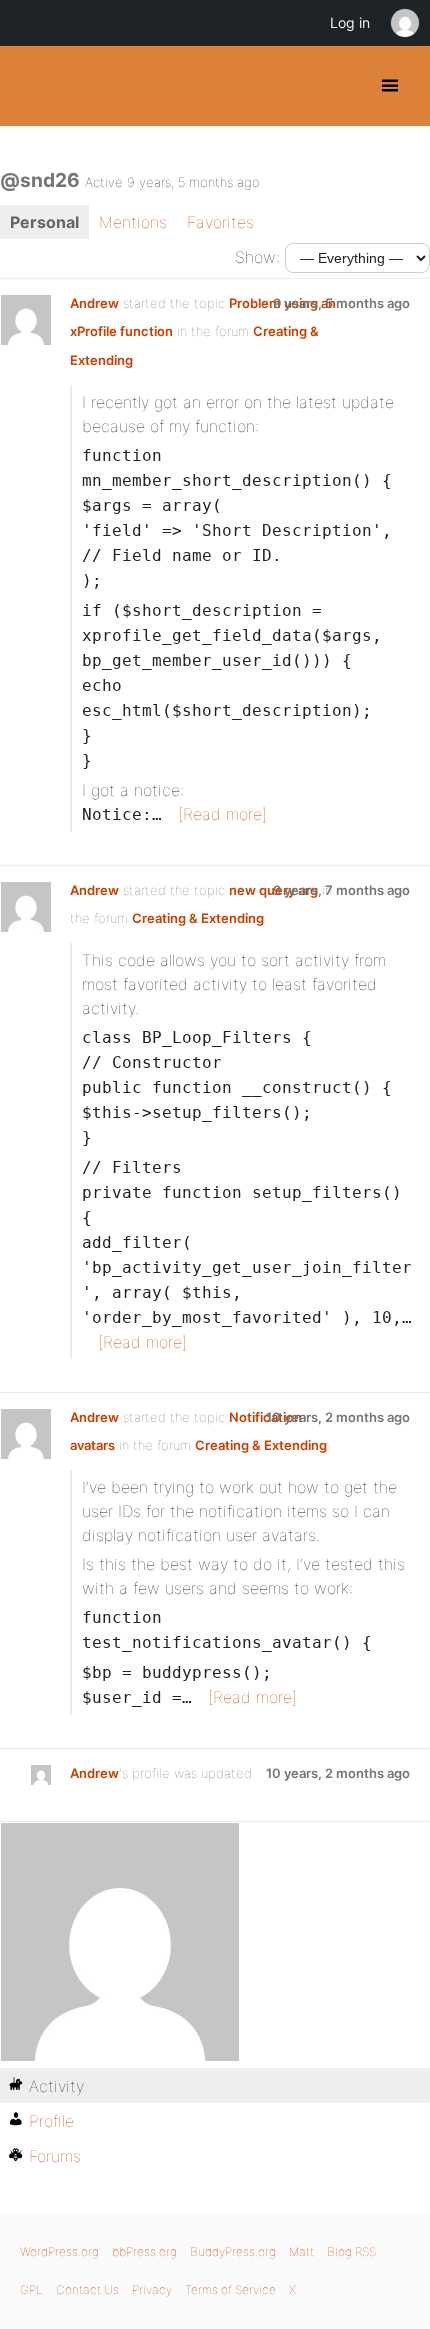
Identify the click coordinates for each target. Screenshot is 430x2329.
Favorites (220, 222)
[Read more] (222, 814)
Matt (301, 2251)
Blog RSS (351, 2251)
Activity (56, 2086)
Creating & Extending (198, 918)
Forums (55, 2156)
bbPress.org (144, 2251)
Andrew (94, 303)
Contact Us (87, 2289)
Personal (44, 222)
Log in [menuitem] (350, 22)
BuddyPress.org (32, 86)
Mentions (133, 222)
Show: (257, 257)
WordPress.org (59, 2251)
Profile (51, 2121)
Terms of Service (230, 2289)
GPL (31, 2289)
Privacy (152, 2289)
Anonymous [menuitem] (404, 23)
